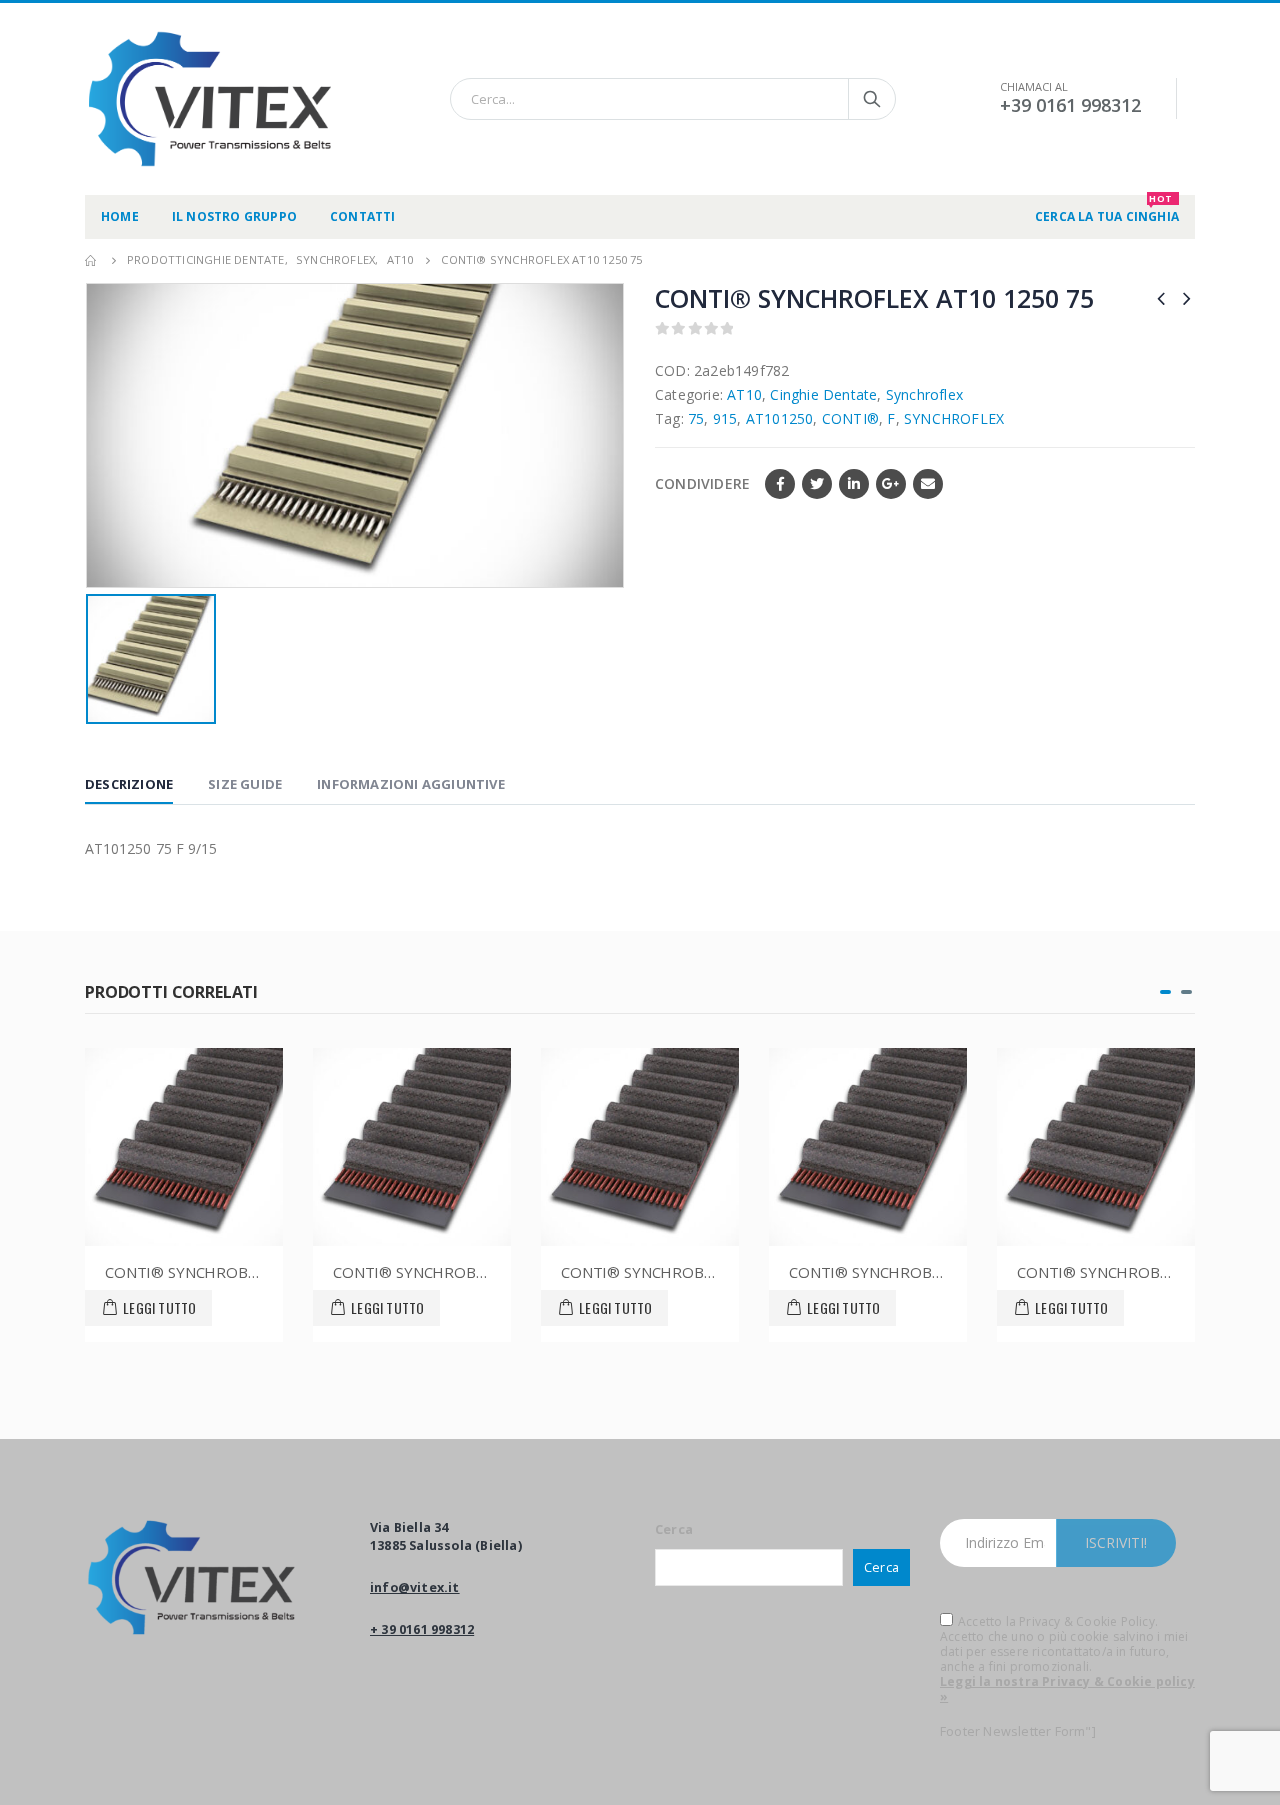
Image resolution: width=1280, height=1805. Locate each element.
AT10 (744, 394)
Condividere (702, 483)
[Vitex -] (210, 99)
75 (696, 418)
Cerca (674, 1529)
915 (725, 418)
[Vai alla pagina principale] (92, 260)
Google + (891, 484)
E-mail (928, 484)
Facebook (780, 484)
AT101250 (780, 418)
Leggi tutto (159, 1307)
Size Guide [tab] (245, 784)
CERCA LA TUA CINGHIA (1107, 210)
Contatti (363, 216)
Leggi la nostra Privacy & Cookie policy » (1067, 1689)
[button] (1165, 992)
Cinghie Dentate (823, 394)
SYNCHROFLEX (954, 418)
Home (120, 216)
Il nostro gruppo (234, 216)
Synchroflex (924, 394)
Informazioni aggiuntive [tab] (411, 784)
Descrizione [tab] (129, 784)
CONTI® (850, 418)
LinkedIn (854, 484)
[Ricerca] (872, 99)
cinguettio (817, 484)
